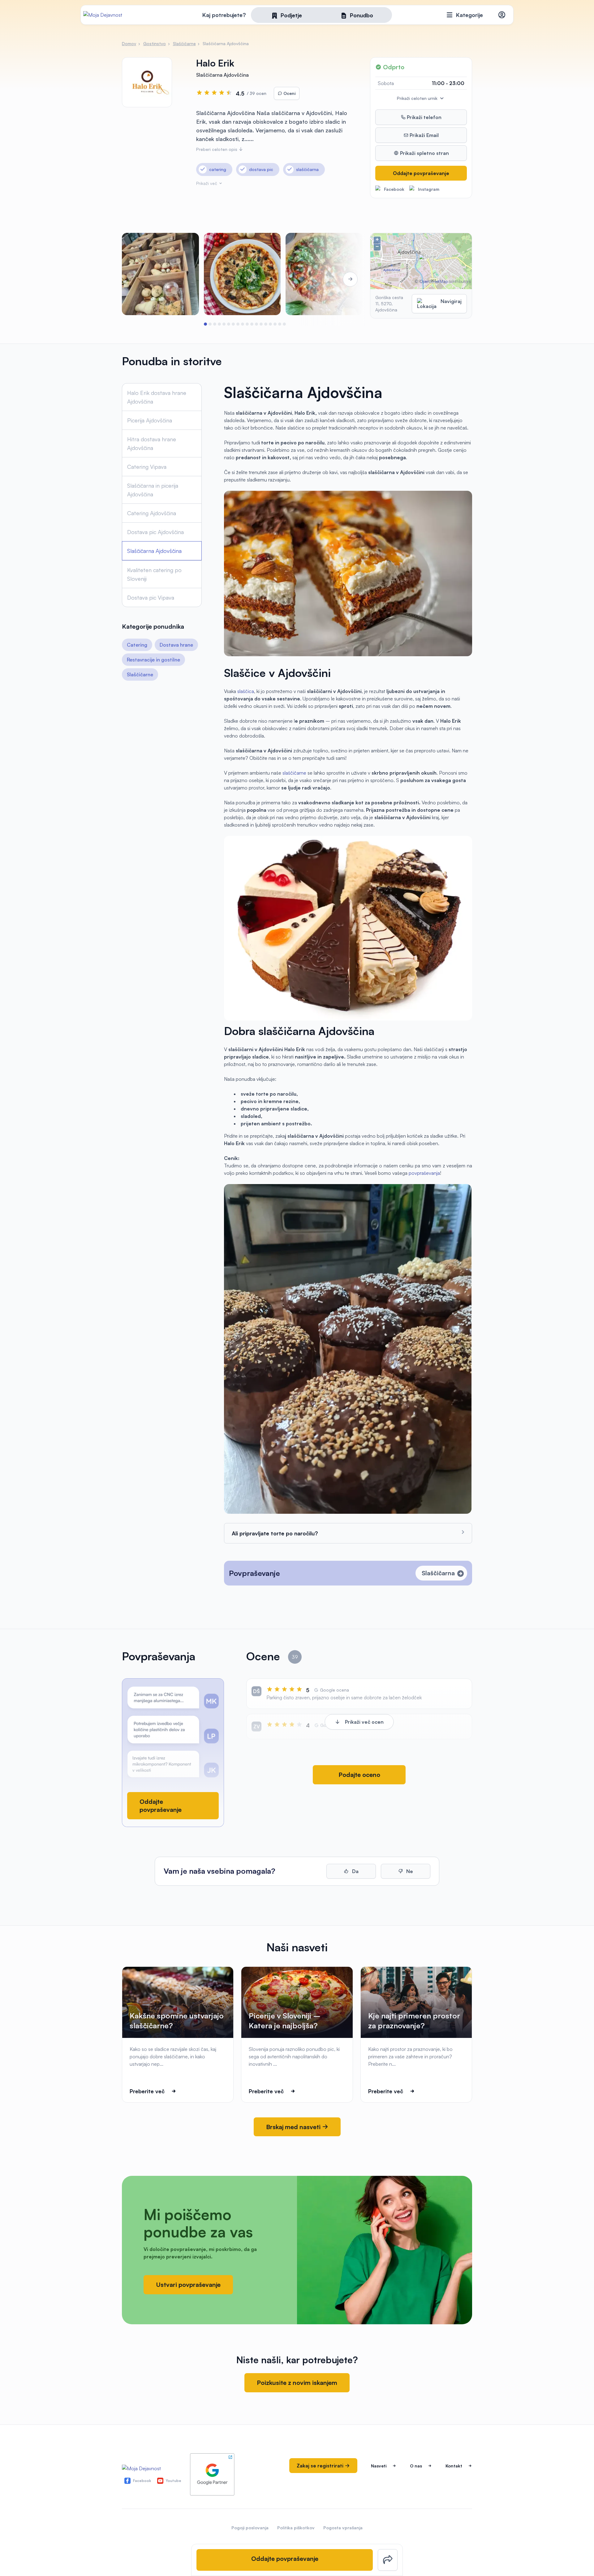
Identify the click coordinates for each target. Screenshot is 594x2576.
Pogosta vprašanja (343, 2528)
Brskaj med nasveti (294, 2127)
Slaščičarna (438, 1573)
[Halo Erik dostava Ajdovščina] (242, 274)
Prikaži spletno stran (424, 153)
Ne (409, 1871)
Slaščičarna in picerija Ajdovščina (153, 490)
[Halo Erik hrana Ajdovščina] (324, 274)
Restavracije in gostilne (153, 660)
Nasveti (379, 2466)
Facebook (394, 189)
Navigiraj (451, 301)
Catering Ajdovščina (152, 513)
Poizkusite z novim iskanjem (297, 2383)
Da (355, 1871)
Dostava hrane (176, 645)
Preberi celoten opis (217, 149)
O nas (416, 2466)
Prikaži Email (424, 135)
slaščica (246, 691)
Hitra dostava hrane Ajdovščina (152, 443)
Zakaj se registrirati (321, 2466)
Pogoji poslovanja (250, 2528)
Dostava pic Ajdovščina (155, 532)
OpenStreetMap (434, 281)
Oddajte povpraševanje (421, 173)
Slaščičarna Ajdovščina (154, 551)
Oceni (289, 93)
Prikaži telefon (424, 117)
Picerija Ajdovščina (150, 420)
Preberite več (147, 2091)
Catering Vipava (147, 467)
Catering (137, 645)
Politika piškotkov (296, 2528)
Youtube (174, 2481)
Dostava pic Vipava (151, 597)
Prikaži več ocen (364, 1722)
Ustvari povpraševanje (188, 2285)
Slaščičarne (140, 674)
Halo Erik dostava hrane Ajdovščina (157, 397)
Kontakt (454, 2466)
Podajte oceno (359, 1775)
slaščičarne (295, 773)
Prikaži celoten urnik (418, 98)
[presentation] (139, 279)
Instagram (429, 189)
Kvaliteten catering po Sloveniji (154, 574)
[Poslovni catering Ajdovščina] (160, 274)
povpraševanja (424, 1173)
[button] (205, 324)
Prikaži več (207, 183)
